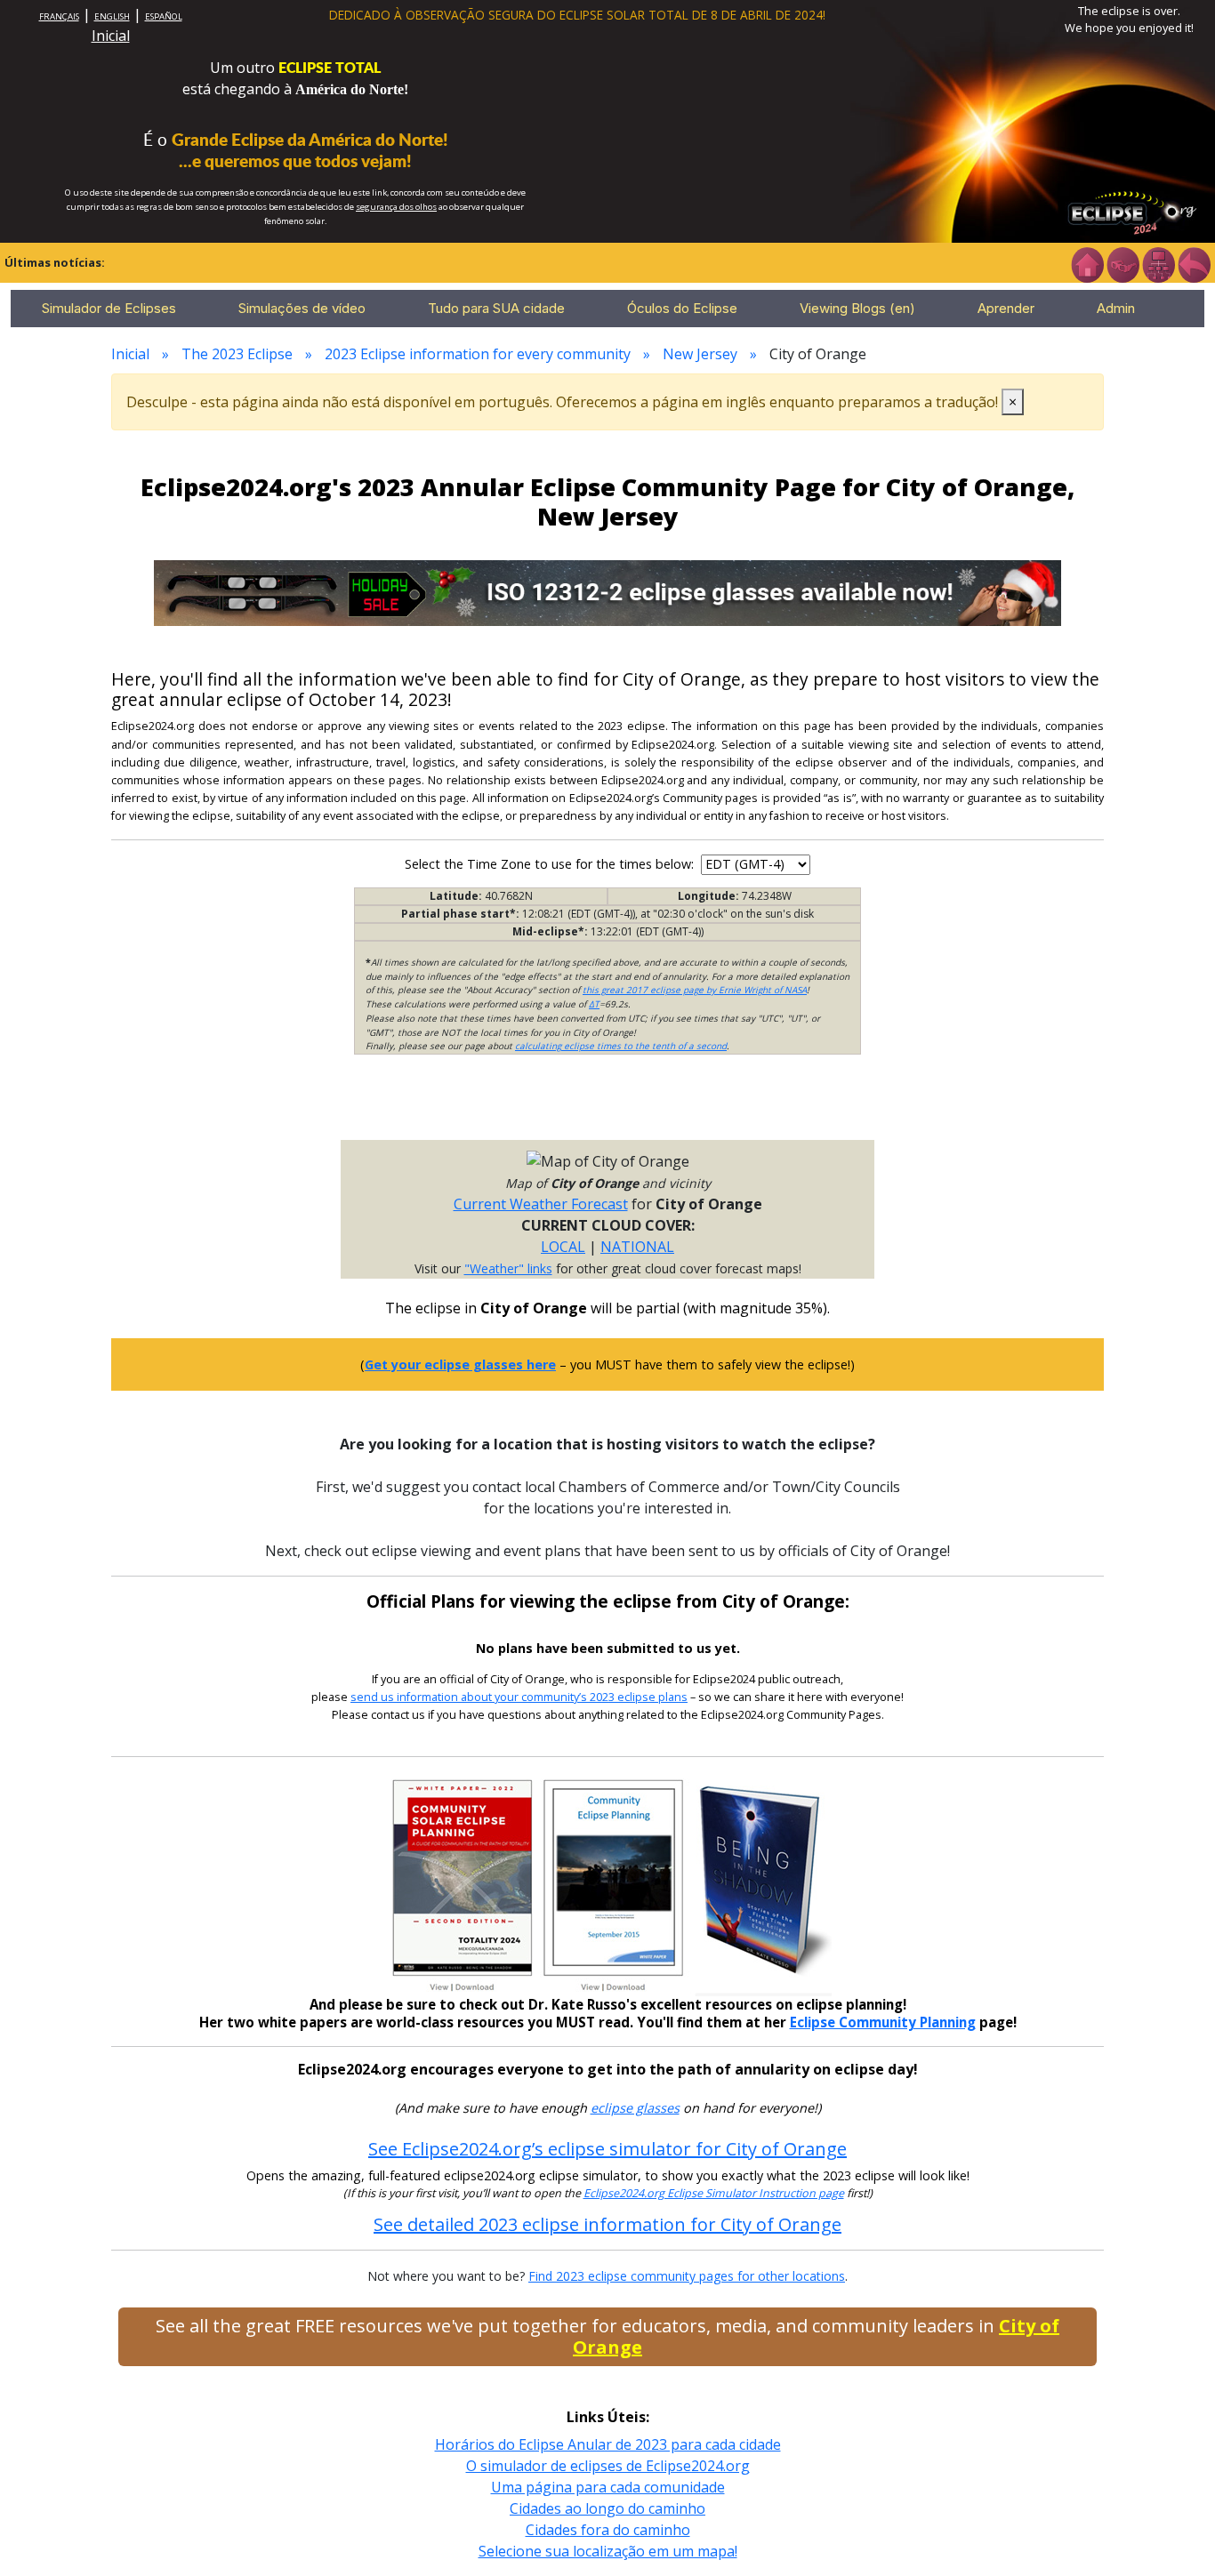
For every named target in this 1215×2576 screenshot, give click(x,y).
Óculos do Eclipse (682, 308)
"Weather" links (508, 1268)
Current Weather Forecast (541, 1204)
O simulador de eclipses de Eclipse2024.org (608, 2466)
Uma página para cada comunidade (608, 2487)
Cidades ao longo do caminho (607, 2508)
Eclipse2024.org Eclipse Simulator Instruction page (714, 2193)
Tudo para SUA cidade (496, 308)
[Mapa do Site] (1158, 263)
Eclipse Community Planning (883, 2022)
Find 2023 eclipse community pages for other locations (687, 2276)
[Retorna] (1194, 263)
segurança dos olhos (396, 207)
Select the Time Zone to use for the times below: (551, 864)
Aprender (1006, 308)
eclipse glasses (635, 2108)
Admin (1116, 308)
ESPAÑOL (164, 16)
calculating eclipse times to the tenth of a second (621, 1046)
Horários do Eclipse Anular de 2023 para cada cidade (608, 2444)
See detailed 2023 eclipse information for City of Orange (607, 2224)
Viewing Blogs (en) (857, 308)
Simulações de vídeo (302, 308)
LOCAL (563, 1247)
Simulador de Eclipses (109, 308)
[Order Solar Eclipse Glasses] (607, 591)
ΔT (594, 1004)
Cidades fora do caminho (608, 2530)
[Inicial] (1087, 263)
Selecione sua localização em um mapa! (608, 2551)
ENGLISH (112, 16)
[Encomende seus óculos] (1122, 263)
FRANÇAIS (59, 16)
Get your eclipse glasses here (460, 1364)
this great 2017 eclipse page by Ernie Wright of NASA (695, 990)
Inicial (111, 36)
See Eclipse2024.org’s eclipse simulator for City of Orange (607, 2149)
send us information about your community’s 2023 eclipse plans (519, 1697)
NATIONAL (637, 1247)
